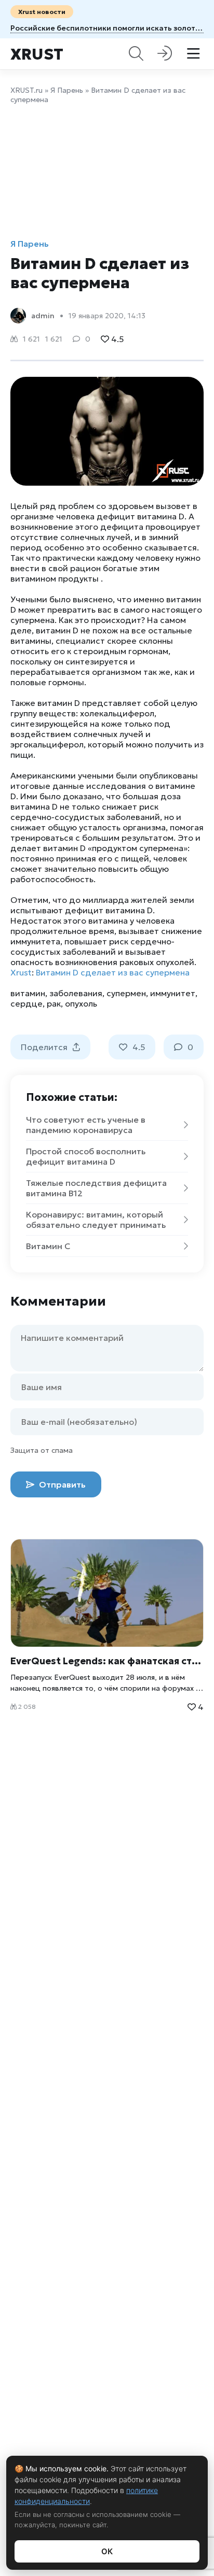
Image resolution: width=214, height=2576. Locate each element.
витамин (28, 993)
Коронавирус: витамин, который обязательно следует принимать (96, 1220)
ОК (107, 2551)
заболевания (76, 993)
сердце (26, 1003)
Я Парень (67, 90)
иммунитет (173, 993)
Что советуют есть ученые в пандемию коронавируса (86, 1125)
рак (54, 1003)
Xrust (37, 54)
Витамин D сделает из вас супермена (113, 972)
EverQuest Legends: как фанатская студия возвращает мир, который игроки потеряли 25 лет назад (107, 1661)
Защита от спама (42, 1450)
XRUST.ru (26, 90)
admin (43, 316)
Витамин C (48, 1246)
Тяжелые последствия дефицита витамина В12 (96, 1188)
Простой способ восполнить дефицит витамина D (86, 1156)
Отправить (61, 1484)
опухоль (81, 1003)
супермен (126, 993)
